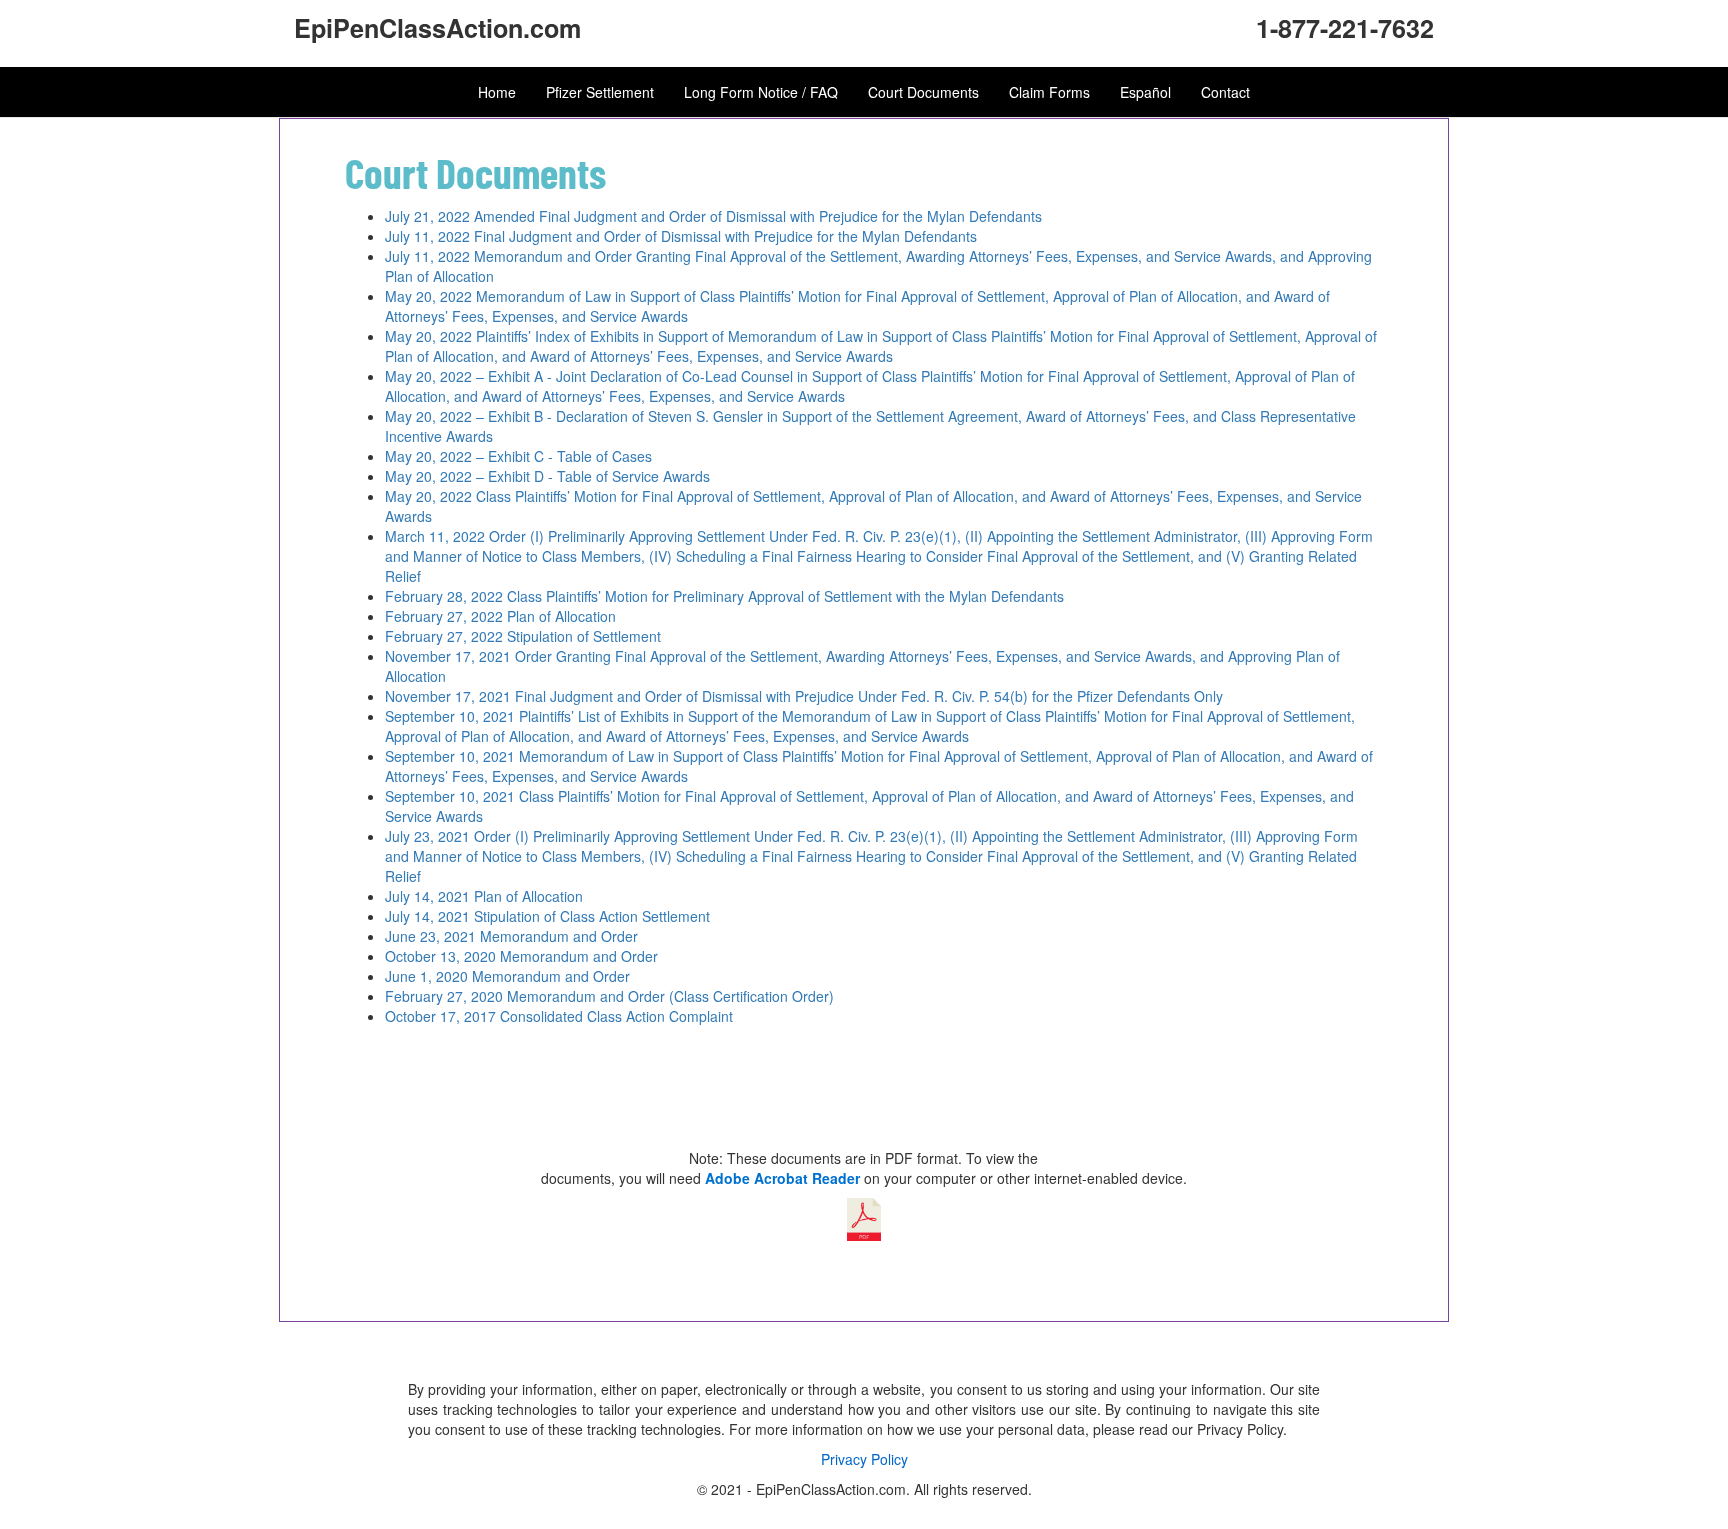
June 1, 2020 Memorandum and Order (507, 976)
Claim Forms (1049, 92)
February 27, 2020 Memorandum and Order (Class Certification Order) (609, 996)
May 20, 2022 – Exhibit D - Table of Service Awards (547, 476)
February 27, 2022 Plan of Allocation (500, 616)
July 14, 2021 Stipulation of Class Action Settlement (547, 916)
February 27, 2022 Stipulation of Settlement (523, 636)
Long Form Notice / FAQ (761, 92)
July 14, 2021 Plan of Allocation (484, 896)
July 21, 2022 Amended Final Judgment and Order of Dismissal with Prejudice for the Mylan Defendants (713, 216)
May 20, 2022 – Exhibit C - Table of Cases (518, 456)
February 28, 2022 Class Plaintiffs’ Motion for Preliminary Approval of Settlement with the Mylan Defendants (724, 596)
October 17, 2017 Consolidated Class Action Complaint (559, 1016)
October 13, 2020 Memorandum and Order (521, 956)
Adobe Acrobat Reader (782, 1178)
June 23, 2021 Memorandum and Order (511, 936)
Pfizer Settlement (600, 92)
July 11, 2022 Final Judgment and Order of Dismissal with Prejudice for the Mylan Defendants (681, 236)
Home (497, 92)
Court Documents (923, 92)
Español (1145, 92)
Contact (1225, 92)
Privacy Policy (864, 1459)
